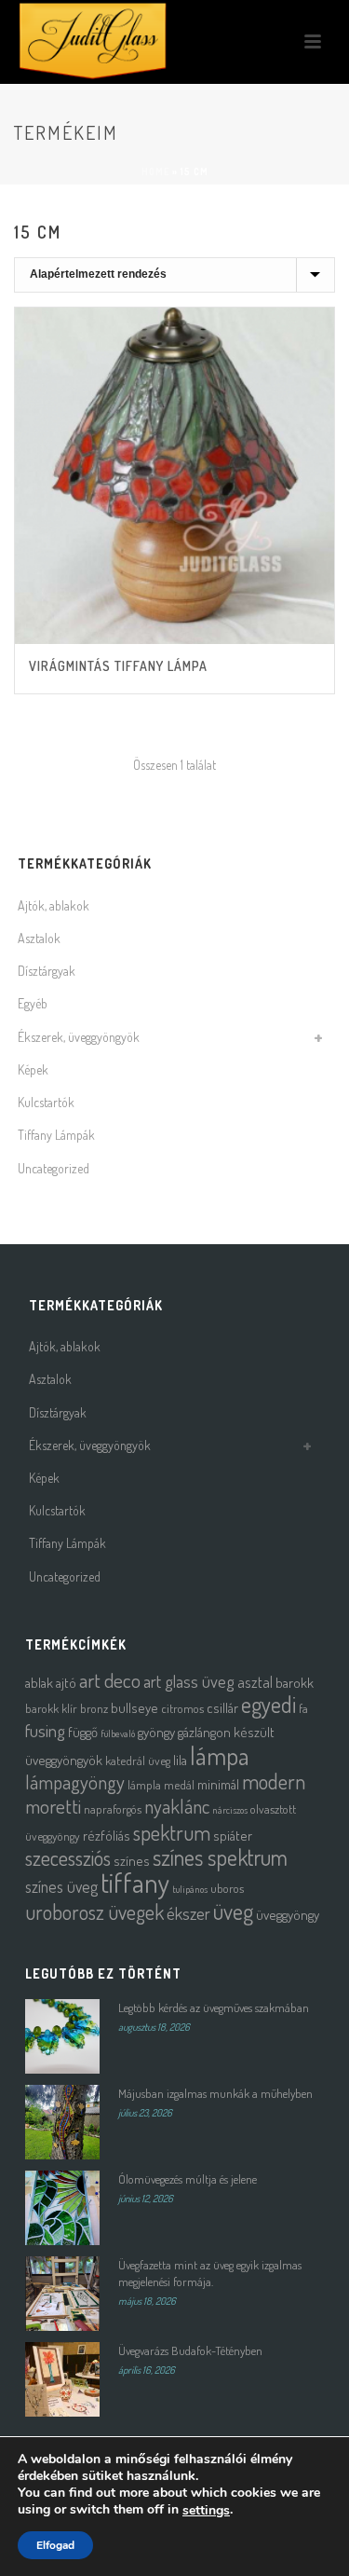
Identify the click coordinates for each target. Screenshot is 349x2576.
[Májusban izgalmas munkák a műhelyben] (62, 2122)
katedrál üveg (138, 1760)
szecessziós (68, 1857)
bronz (94, 1708)
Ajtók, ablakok (54, 905)
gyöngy (156, 1732)
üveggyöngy (288, 1915)
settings (206, 2511)
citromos (182, 1708)
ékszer (188, 1913)
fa (303, 1708)
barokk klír (51, 1708)
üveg (233, 1911)
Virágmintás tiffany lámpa (118, 666)
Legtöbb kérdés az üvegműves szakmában (214, 2007)
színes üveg (61, 1886)
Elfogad (55, 2545)
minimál (218, 1784)
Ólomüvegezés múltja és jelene (188, 2179)
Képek (33, 1069)
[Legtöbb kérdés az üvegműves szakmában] (62, 2036)
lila (180, 1760)
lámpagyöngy (75, 1782)
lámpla (144, 1784)
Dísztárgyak (47, 971)
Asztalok (39, 938)
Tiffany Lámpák (56, 1135)
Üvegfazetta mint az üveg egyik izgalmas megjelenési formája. (210, 2273)
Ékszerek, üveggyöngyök (79, 1037)
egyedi (268, 1704)
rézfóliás (107, 1836)
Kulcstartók (46, 1102)
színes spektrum (220, 1857)
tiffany (135, 1882)
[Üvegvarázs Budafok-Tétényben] (62, 2379)
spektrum (172, 1832)
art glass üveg (189, 1681)
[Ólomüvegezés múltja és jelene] (62, 2208)
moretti (53, 1806)
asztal (255, 1682)
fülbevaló (118, 1733)
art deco (110, 1680)
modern (274, 1781)
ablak (39, 1683)
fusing (45, 1730)
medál (179, 1784)
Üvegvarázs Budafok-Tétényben (190, 2350)
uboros (227, 1888)
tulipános (190, 1889)
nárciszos (230, 1810)
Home (155, 171)
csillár (222, 1708)
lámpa (220, 1755)
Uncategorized (54, 1168)
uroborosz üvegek (94, 1912)
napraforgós (113, 1809)
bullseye (134, 1708)
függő (83, 1732)
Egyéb (33, 1003)
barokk (295, 1683)
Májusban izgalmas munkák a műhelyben (215, 2093)
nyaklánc (177, 1806)
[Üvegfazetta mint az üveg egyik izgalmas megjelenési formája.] (62, 2294)
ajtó (66, 1683)
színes (132, 1861)
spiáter (233, 1836)
